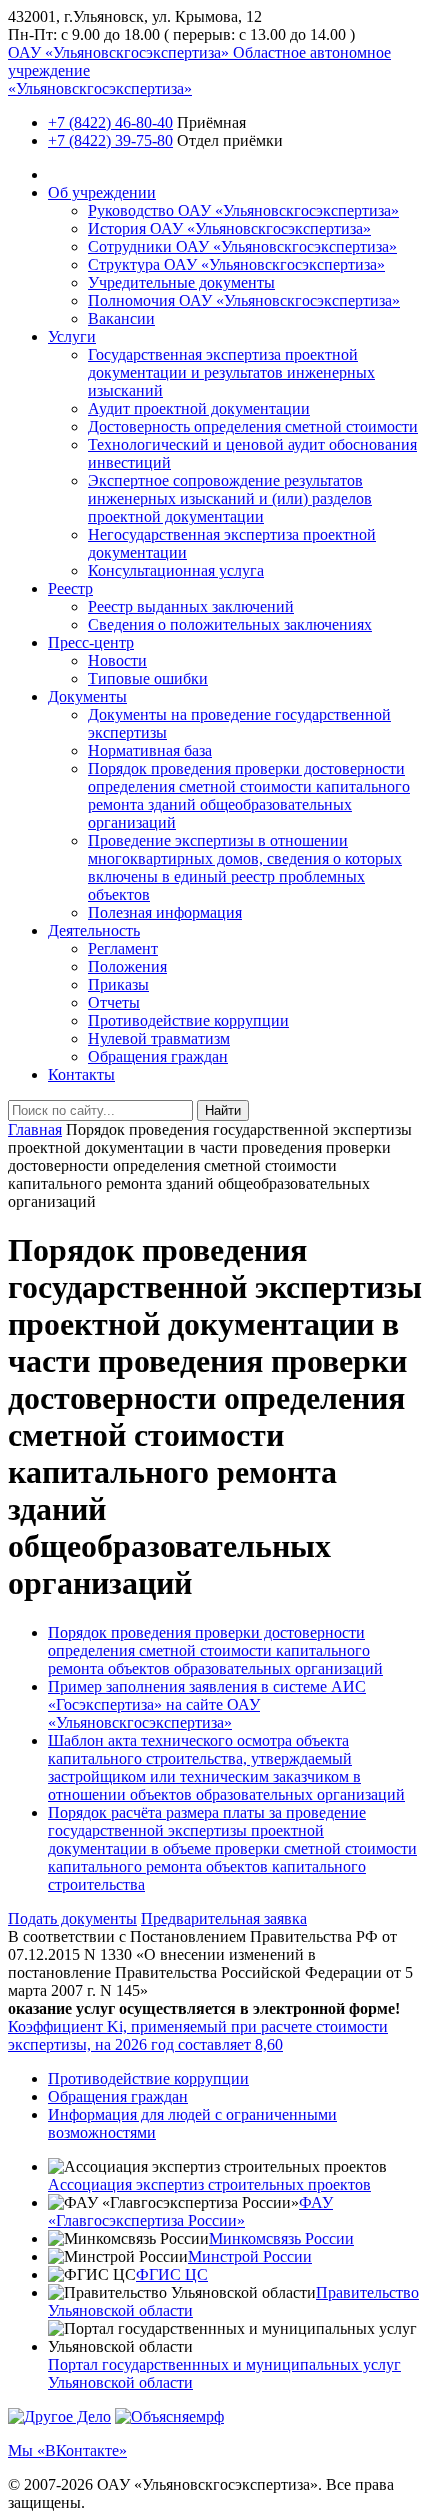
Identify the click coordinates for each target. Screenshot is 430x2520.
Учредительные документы (181, 282)
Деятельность (94, 930)
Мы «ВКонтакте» (67, 2450)
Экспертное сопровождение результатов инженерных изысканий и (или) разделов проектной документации (230, 498)
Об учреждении (102, 192)
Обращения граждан (158, 1056)
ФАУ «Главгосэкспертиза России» (190, 2211)
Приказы (118, 984)
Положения (127, 966)
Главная (35, 1129)
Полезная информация (165, 912)
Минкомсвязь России (281, 2238)
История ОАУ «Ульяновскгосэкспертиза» (229, 228)
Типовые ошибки (148, 678)
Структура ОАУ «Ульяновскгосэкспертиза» (236, 264)
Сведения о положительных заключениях (230, 624)
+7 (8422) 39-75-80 (110, 140)
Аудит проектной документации (199, 408)
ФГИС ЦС (172, 2274)
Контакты (81, 1074)
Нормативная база (150, 750)
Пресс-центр (91, 642)
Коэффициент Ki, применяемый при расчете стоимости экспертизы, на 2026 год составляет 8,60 (198, 2035)
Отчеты (114, 1002)
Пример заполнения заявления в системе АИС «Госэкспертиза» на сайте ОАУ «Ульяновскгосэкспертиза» (207, 1704)
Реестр (70, 588)
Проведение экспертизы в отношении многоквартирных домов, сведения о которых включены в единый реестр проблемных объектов (245, 867)
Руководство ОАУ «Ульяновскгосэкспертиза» (243, 210)
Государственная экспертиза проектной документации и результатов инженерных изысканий (231, 372)
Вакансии (121, 318)
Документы (87, 696)
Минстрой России (250, 2256)
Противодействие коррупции (188, 1020)
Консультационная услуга (176, 570)
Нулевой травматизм (159, 1038)
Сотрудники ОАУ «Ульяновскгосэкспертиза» (242, 246)
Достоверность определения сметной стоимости (253, 426)
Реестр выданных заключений (191, 606)
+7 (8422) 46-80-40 (110, 122)
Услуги (72, 336)
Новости (117, 660)
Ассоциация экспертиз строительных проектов (209, 2184)
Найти (223, 1110)
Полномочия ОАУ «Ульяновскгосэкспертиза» (244, 300)
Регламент (123, 948)
